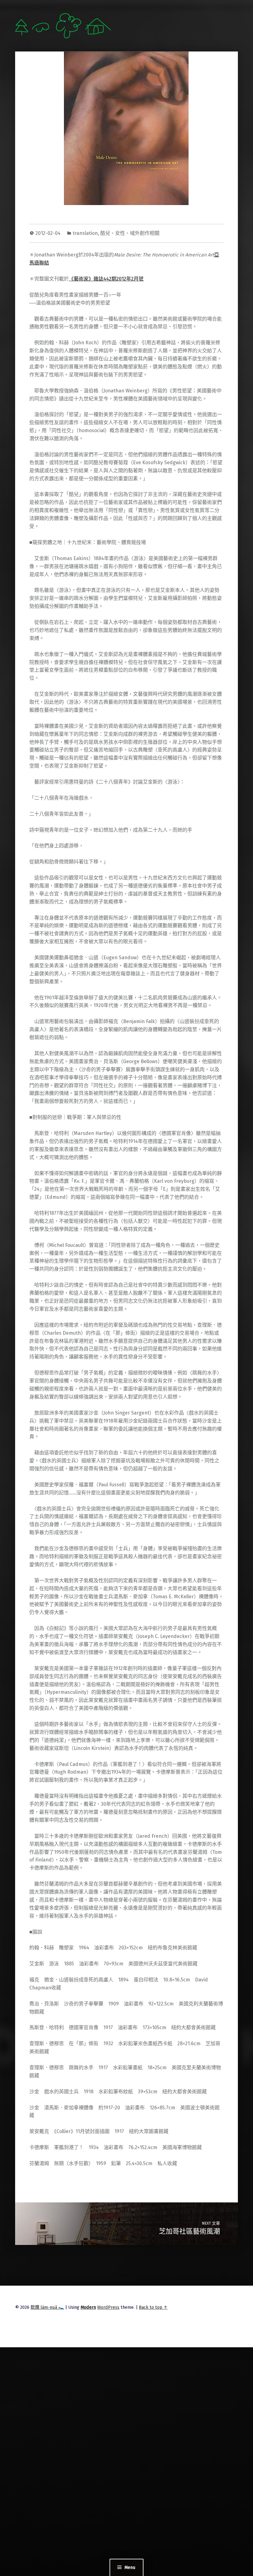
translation (85, 233)
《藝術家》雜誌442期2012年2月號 (106, 279)
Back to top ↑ (153, 2307)
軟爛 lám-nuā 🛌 (47, 2307)
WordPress (108, 2307)
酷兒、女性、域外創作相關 (130, 233)
